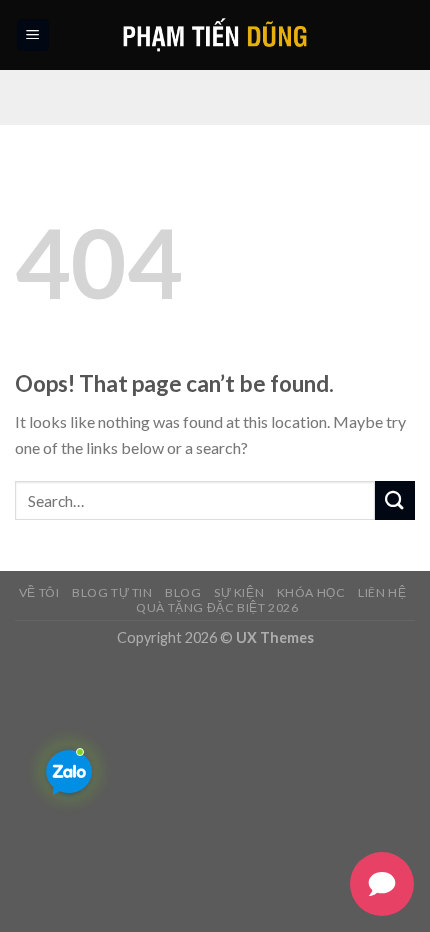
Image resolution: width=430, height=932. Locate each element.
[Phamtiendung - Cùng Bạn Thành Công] (215, 34)
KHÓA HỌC (311, 592)
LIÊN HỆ (382, 592)
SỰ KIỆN (239, 592)
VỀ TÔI (39, 592)
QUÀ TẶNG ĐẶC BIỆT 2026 (217, 607)
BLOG (183, 592)
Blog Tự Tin (112, 592)
